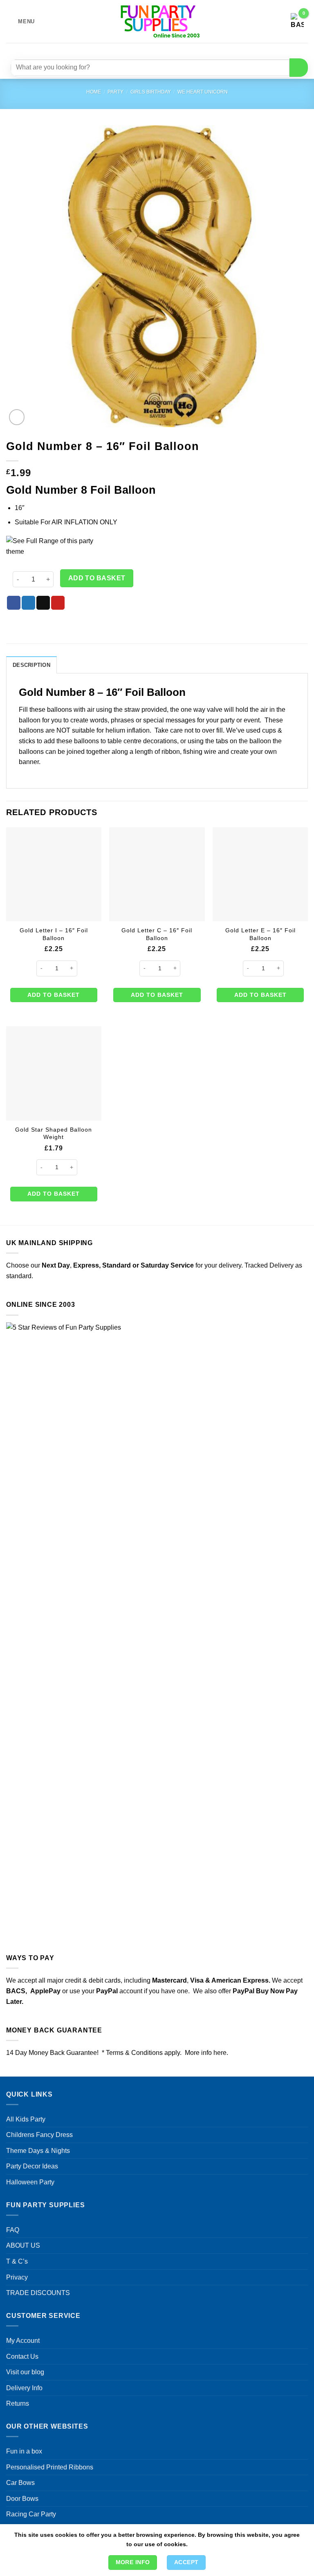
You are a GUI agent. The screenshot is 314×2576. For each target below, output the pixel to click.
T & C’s (17, 2261)
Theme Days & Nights (38, 2151)
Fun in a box (24, 2451)
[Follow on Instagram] (147, 50)
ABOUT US (23, 2245)
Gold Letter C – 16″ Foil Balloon (157, 934)
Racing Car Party (31, 2514)
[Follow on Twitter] (162, 50)
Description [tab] (31, 665)
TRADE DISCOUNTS (38, 2293)
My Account (23, 2341)
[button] (20, 21)
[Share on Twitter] (28, 603)
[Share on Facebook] (14, 603)
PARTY (116, 92)
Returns (18, 2403)
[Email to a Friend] (43, 603)
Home (94, 92)
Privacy (17, 2277)
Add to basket (97, 578)
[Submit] (299, 68)
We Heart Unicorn (203, 92)
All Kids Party (26, 2119)
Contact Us (22, 2357)
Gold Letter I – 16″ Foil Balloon (54, 934)
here (220, 2053)
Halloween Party (30, 2182)
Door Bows (22, 2499)
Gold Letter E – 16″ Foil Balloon (260, 934)
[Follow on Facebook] (133, 50)
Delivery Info (24, 2388)
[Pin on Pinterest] (58, 603)
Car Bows (20, 2483)
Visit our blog (25, 2372)
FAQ (13, 2230)
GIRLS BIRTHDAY (151, 92)
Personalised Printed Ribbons (50, 2467)
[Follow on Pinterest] (177, 50)
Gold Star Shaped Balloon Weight (54, 1133)
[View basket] (297, 22)
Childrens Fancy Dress (39, 2135)
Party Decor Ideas (32, 2166)
